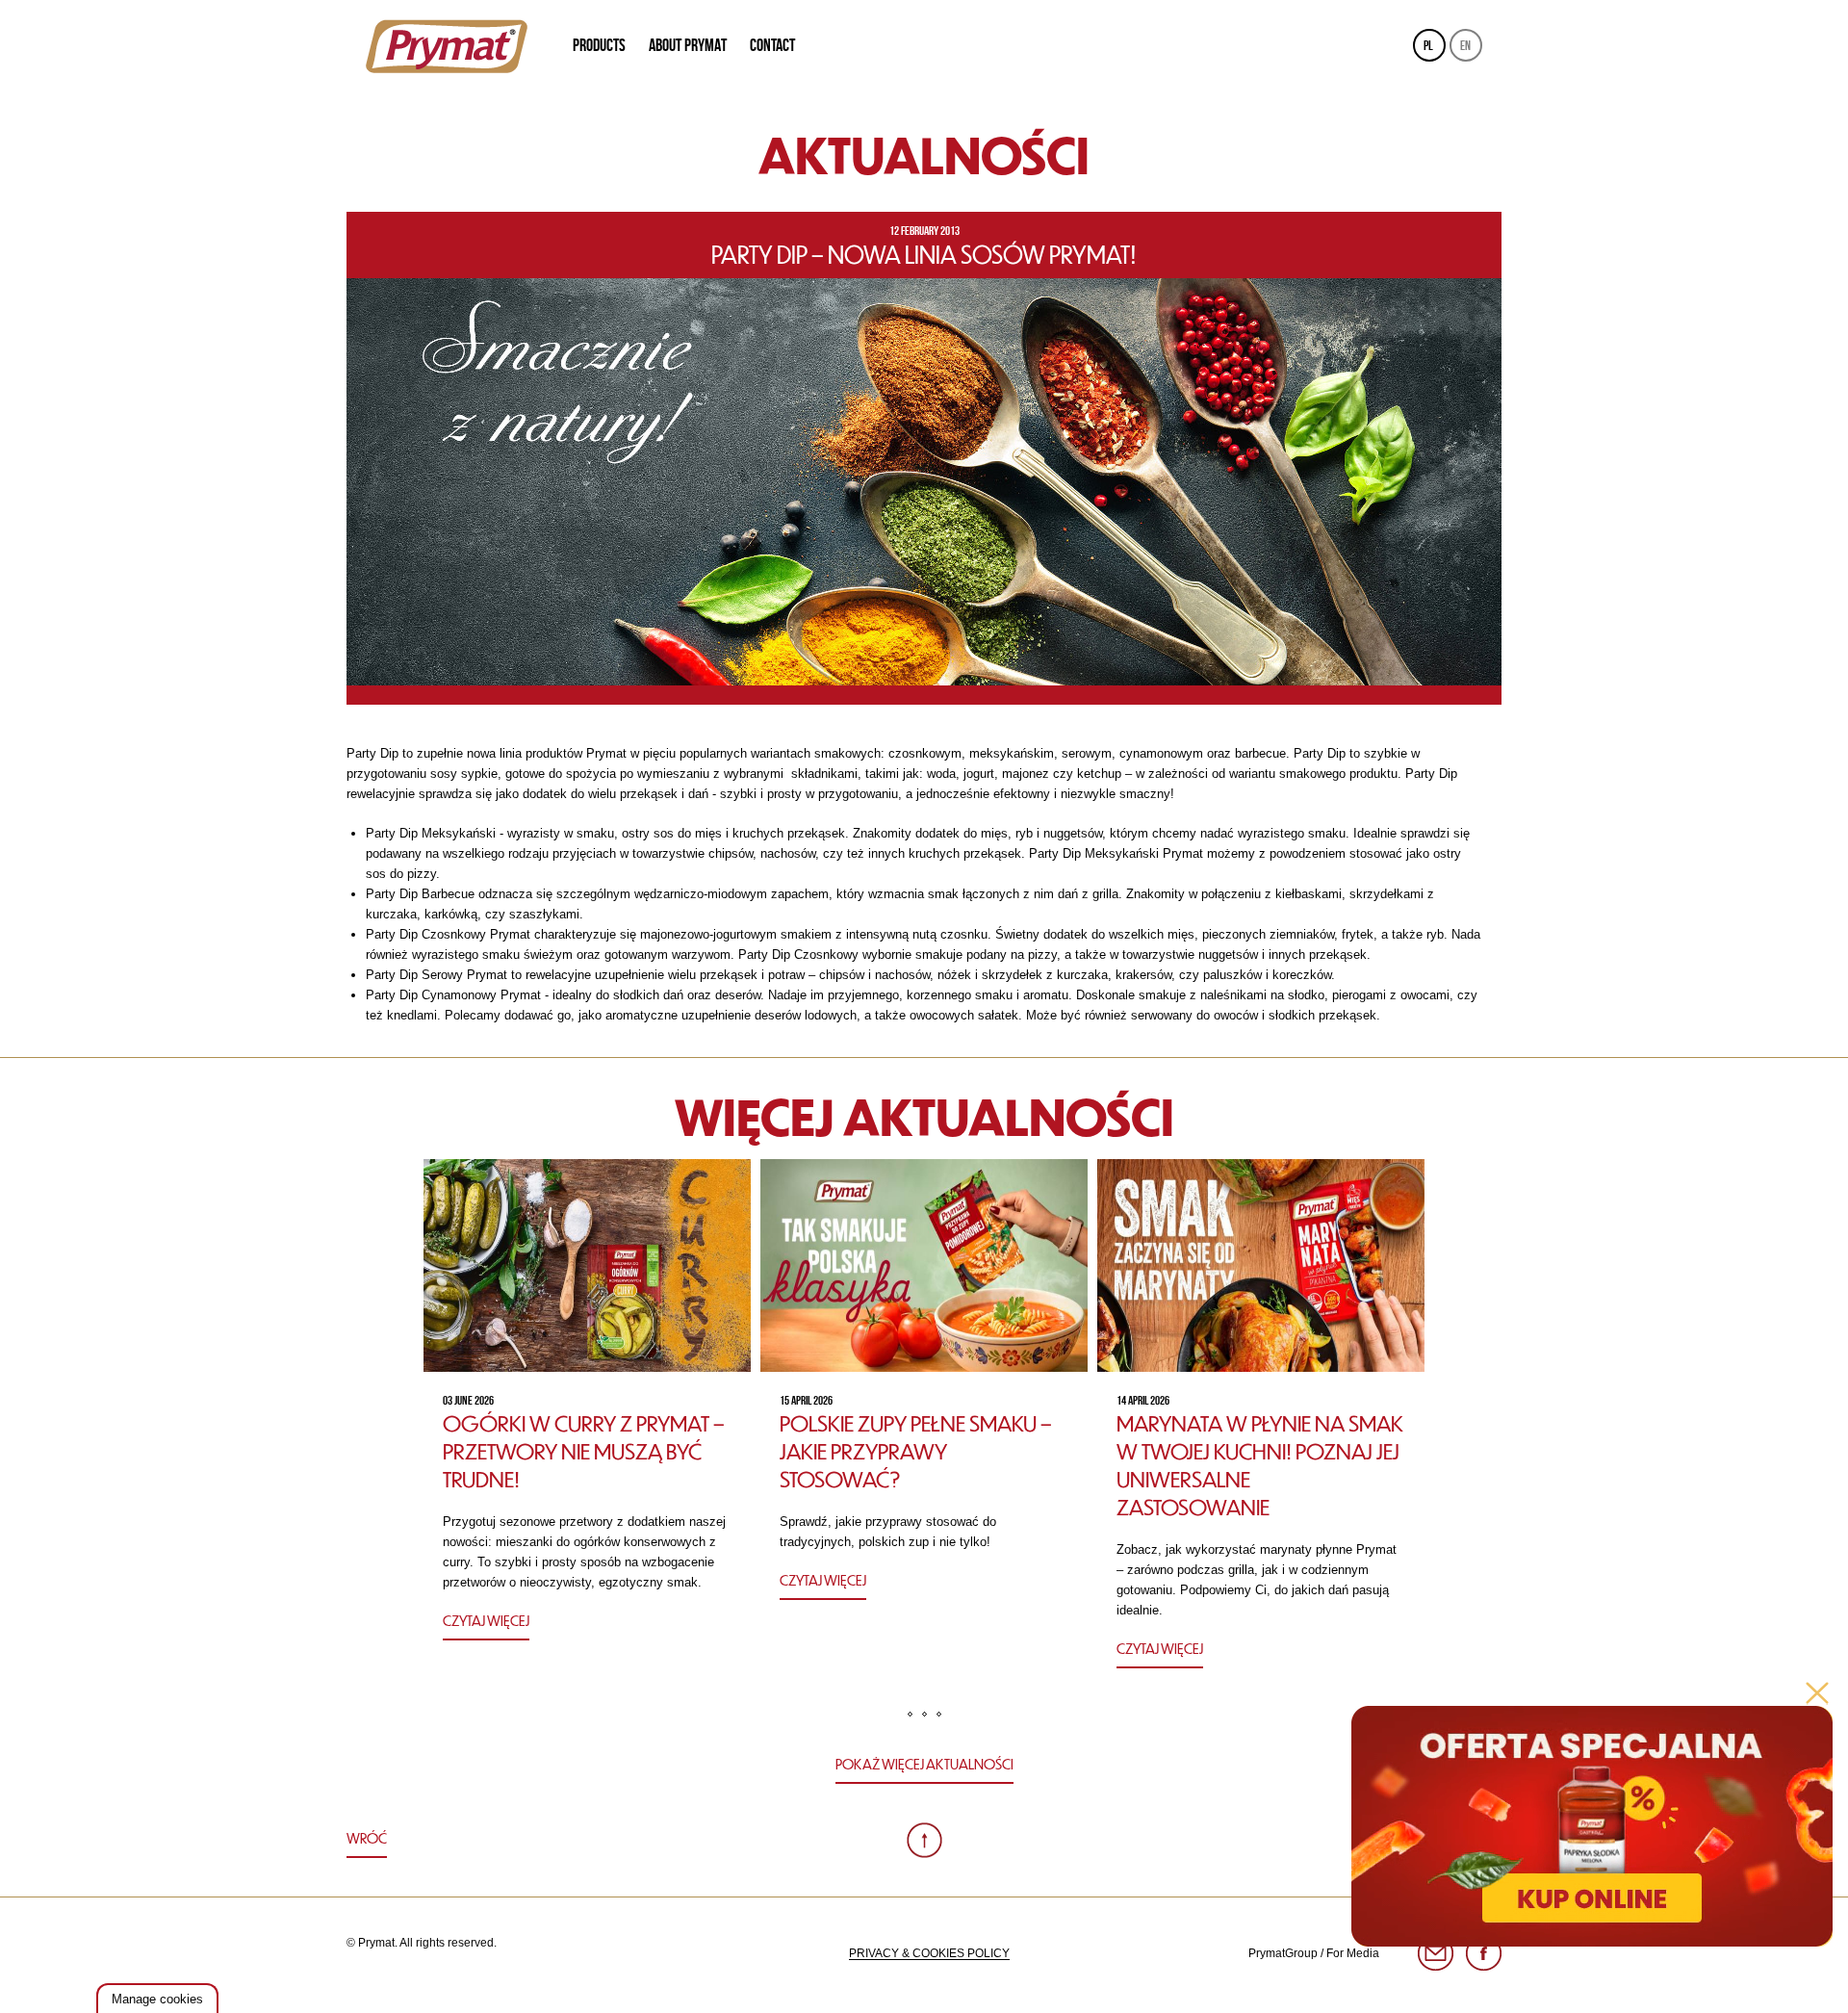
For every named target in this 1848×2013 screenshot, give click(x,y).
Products (599, 45)
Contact (772, 45)
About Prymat (688, 45)
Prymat (447, 46)
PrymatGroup (1283, 1953)
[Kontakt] (1436, 1954)
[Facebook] (1484, 1954)
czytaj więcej (486, 1620)
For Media (1353, 1953)
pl (1428, 45)
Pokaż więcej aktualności (924, 1764)
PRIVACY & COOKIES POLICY (929, 1953)
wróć (367, 1838)
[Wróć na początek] (924, 1840)
